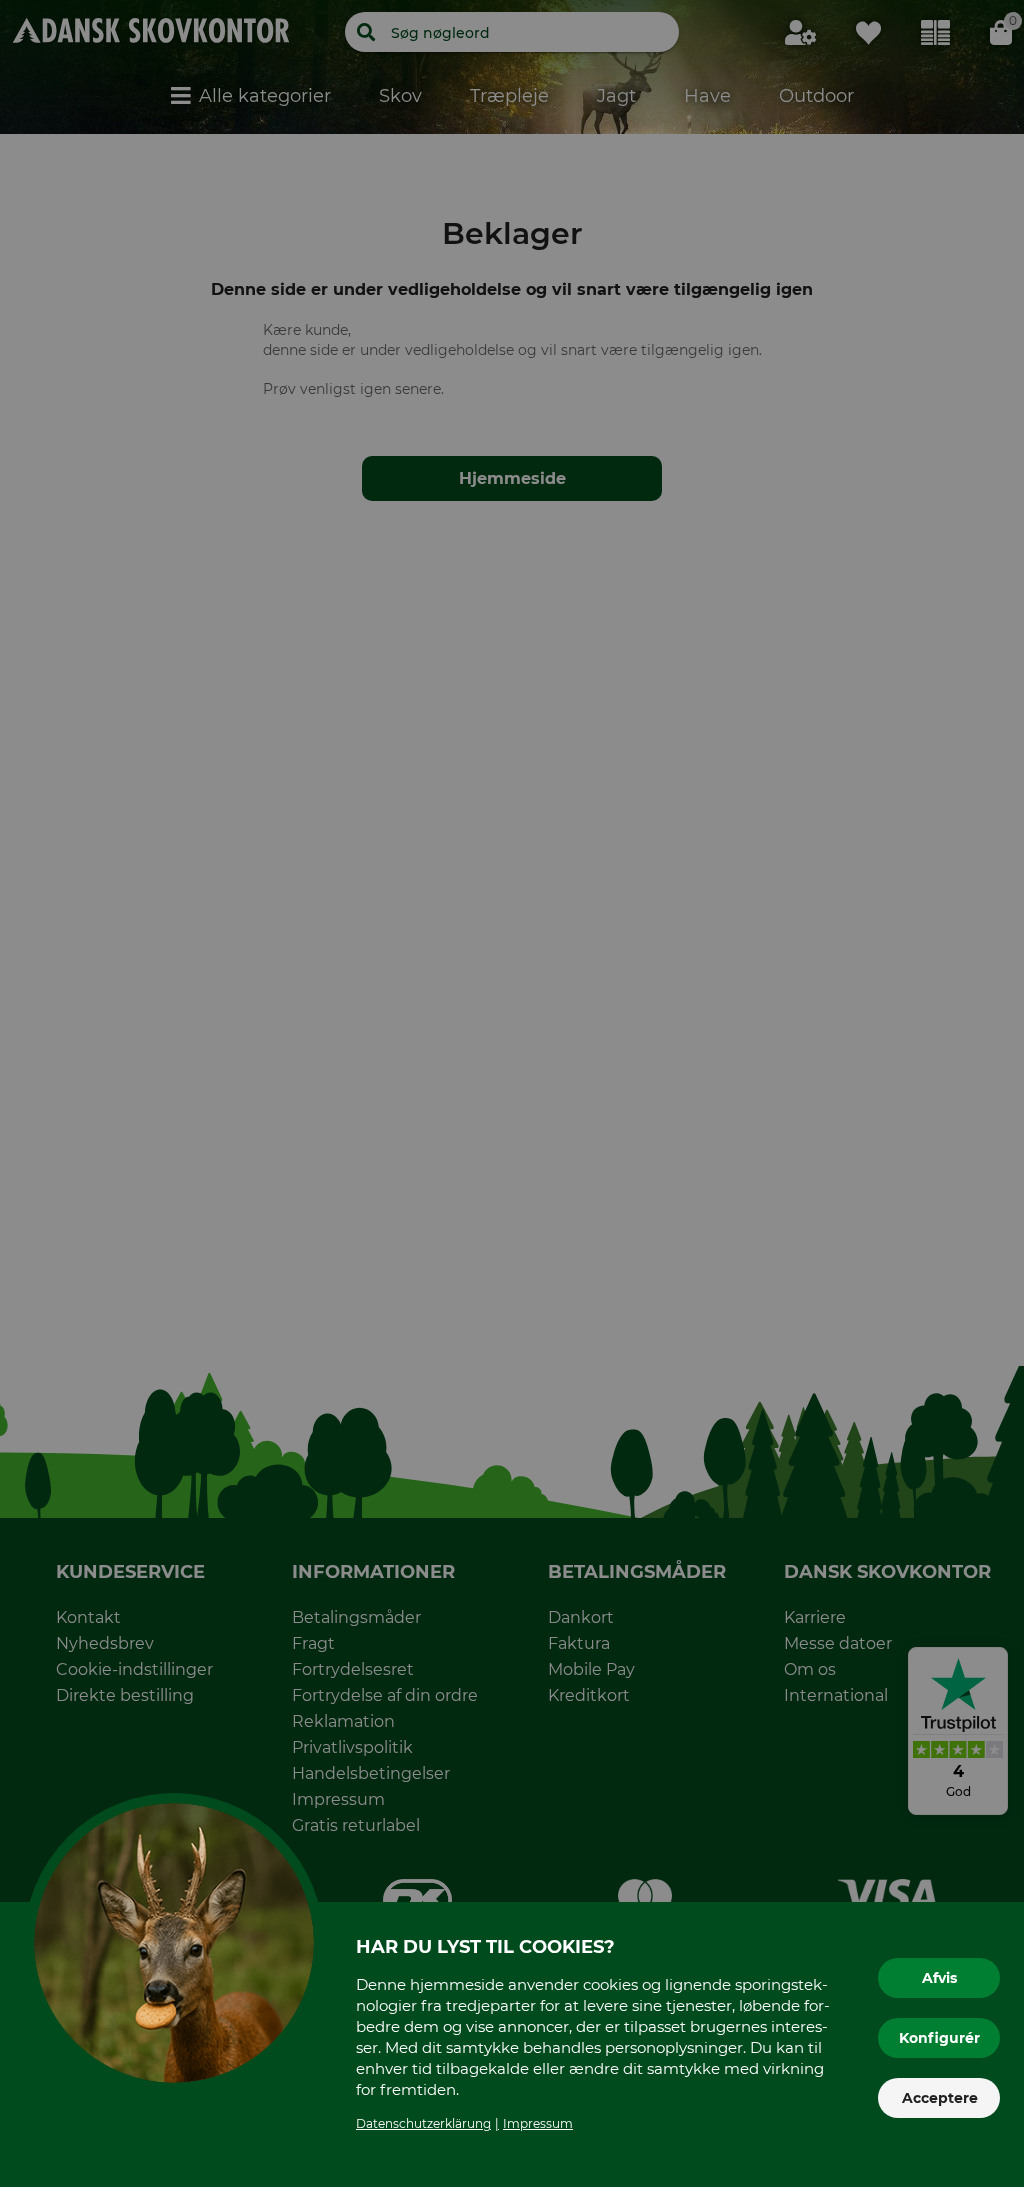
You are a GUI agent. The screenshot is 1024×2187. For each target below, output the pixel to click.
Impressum (538, 2123)
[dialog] (512, 1093)
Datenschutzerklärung (423, 2123)
